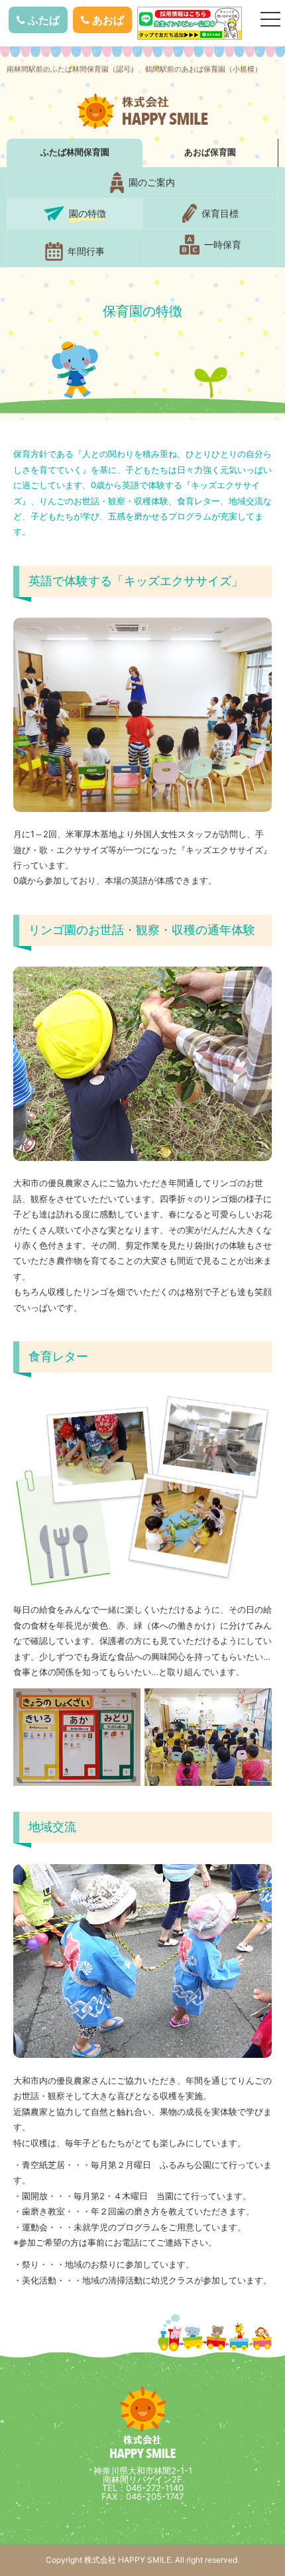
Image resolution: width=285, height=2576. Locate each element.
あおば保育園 (210, 152)
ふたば (44, 20)
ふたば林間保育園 (75, 152)
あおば (108, 20)
